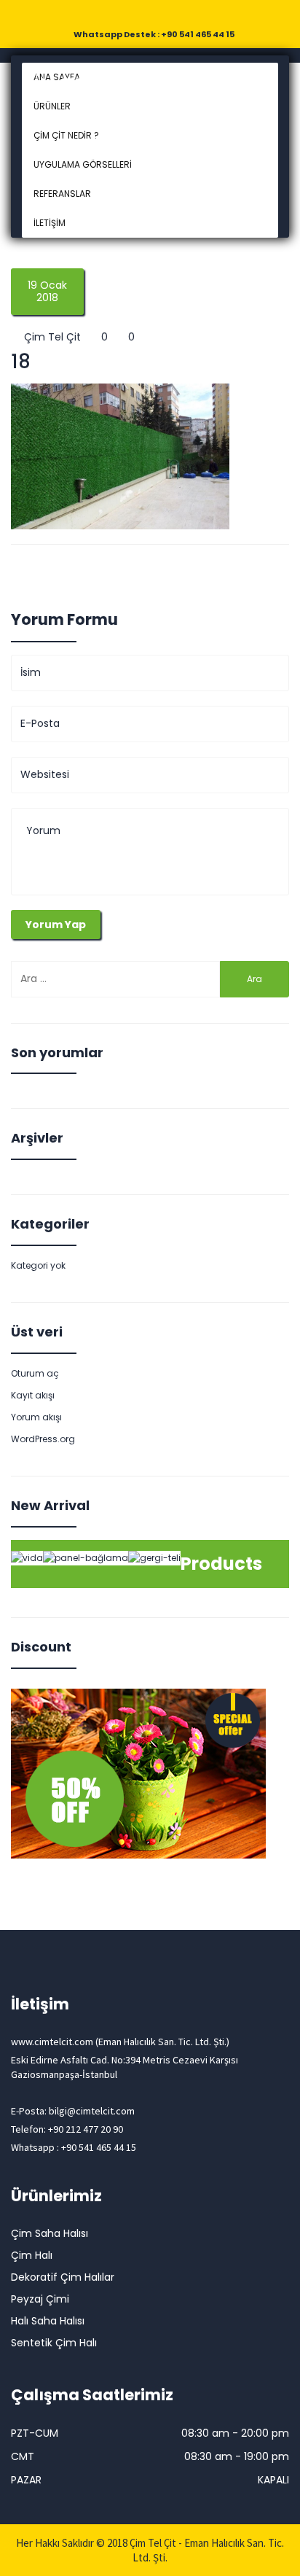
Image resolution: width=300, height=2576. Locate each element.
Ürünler (52, 106)
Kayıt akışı (33, 1395)
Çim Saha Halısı (50, 2233)
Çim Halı (32, 2255)
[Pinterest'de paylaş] (128, 567)
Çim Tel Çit (51, 337)
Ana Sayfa (57, 77)
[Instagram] (181, 14)
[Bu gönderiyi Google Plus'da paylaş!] (73, 567)
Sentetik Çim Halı (54, 2343)
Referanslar (62, 194)
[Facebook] (119, 14)
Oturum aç (35, 1373)
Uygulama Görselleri (83, 164)
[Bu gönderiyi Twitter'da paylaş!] (45, 567)
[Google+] (160, 14)
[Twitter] (140, 14)
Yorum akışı (36, 1417)
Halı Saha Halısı (48, 2321)
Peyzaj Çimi (40, 2299)
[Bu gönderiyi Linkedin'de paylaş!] (100, 567)
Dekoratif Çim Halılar (63, 2277)
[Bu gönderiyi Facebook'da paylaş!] (17, 567)
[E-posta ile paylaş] (156, 567)
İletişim (50, 223)
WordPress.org (43, 1439)
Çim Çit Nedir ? (66, 135)
